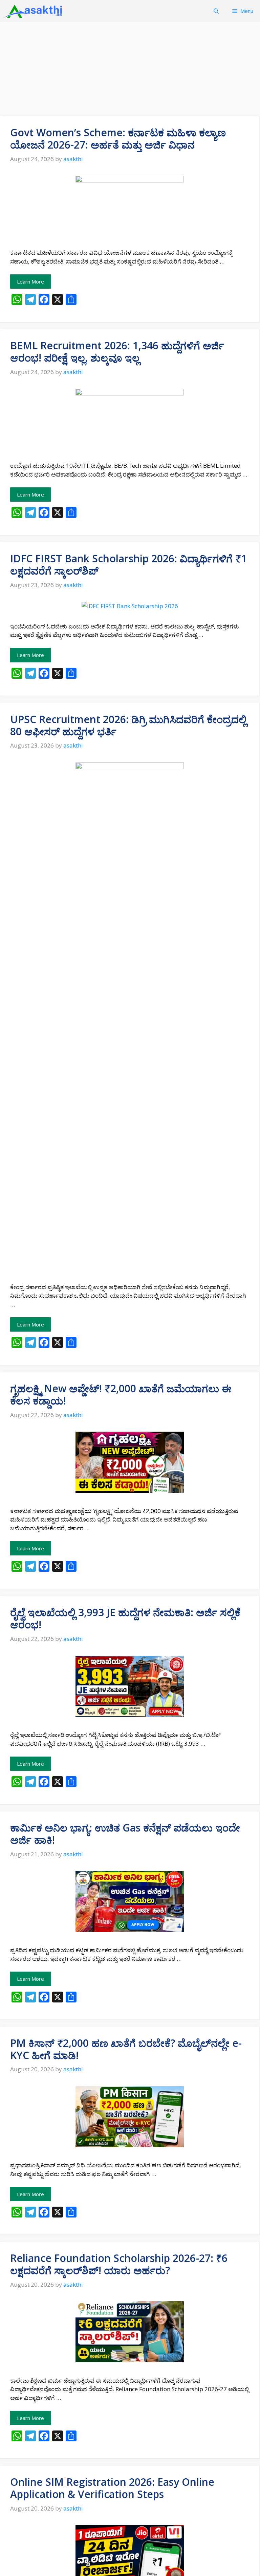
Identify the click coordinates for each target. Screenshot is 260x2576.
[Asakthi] (34, 11)
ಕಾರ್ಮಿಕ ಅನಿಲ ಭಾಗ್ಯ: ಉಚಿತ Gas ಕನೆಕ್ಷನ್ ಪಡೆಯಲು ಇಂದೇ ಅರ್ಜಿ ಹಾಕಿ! (125, 1834)
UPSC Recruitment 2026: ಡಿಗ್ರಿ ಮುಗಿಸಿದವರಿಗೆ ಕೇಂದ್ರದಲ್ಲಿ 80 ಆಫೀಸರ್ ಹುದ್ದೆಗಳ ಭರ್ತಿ (128, 725)
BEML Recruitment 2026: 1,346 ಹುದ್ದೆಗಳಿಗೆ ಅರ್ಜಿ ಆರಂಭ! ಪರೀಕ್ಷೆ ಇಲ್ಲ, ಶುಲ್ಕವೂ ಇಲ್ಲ (117, 352)
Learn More (30, 282)
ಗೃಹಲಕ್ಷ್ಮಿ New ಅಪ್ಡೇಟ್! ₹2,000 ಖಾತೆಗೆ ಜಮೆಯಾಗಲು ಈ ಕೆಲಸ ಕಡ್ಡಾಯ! (121, 1394)
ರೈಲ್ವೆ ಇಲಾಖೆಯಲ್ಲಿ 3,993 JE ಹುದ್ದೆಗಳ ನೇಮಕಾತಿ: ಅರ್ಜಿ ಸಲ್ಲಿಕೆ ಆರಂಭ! (125, 1618)
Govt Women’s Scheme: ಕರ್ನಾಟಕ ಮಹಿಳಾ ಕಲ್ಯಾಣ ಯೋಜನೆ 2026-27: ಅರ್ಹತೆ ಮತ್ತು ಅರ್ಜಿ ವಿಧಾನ (118, 139)
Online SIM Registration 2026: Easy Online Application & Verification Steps (112, 2488)
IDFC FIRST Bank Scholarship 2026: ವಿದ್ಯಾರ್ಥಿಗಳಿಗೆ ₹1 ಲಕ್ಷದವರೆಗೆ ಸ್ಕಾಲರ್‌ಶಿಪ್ (128, 565)
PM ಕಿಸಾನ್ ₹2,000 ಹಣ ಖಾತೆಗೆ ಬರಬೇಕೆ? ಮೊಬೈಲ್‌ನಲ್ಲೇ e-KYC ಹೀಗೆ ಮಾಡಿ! (126, 2049)
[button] (216, 11)
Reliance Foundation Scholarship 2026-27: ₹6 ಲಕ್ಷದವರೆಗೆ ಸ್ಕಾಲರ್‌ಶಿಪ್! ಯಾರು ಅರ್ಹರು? (119, 2264)
